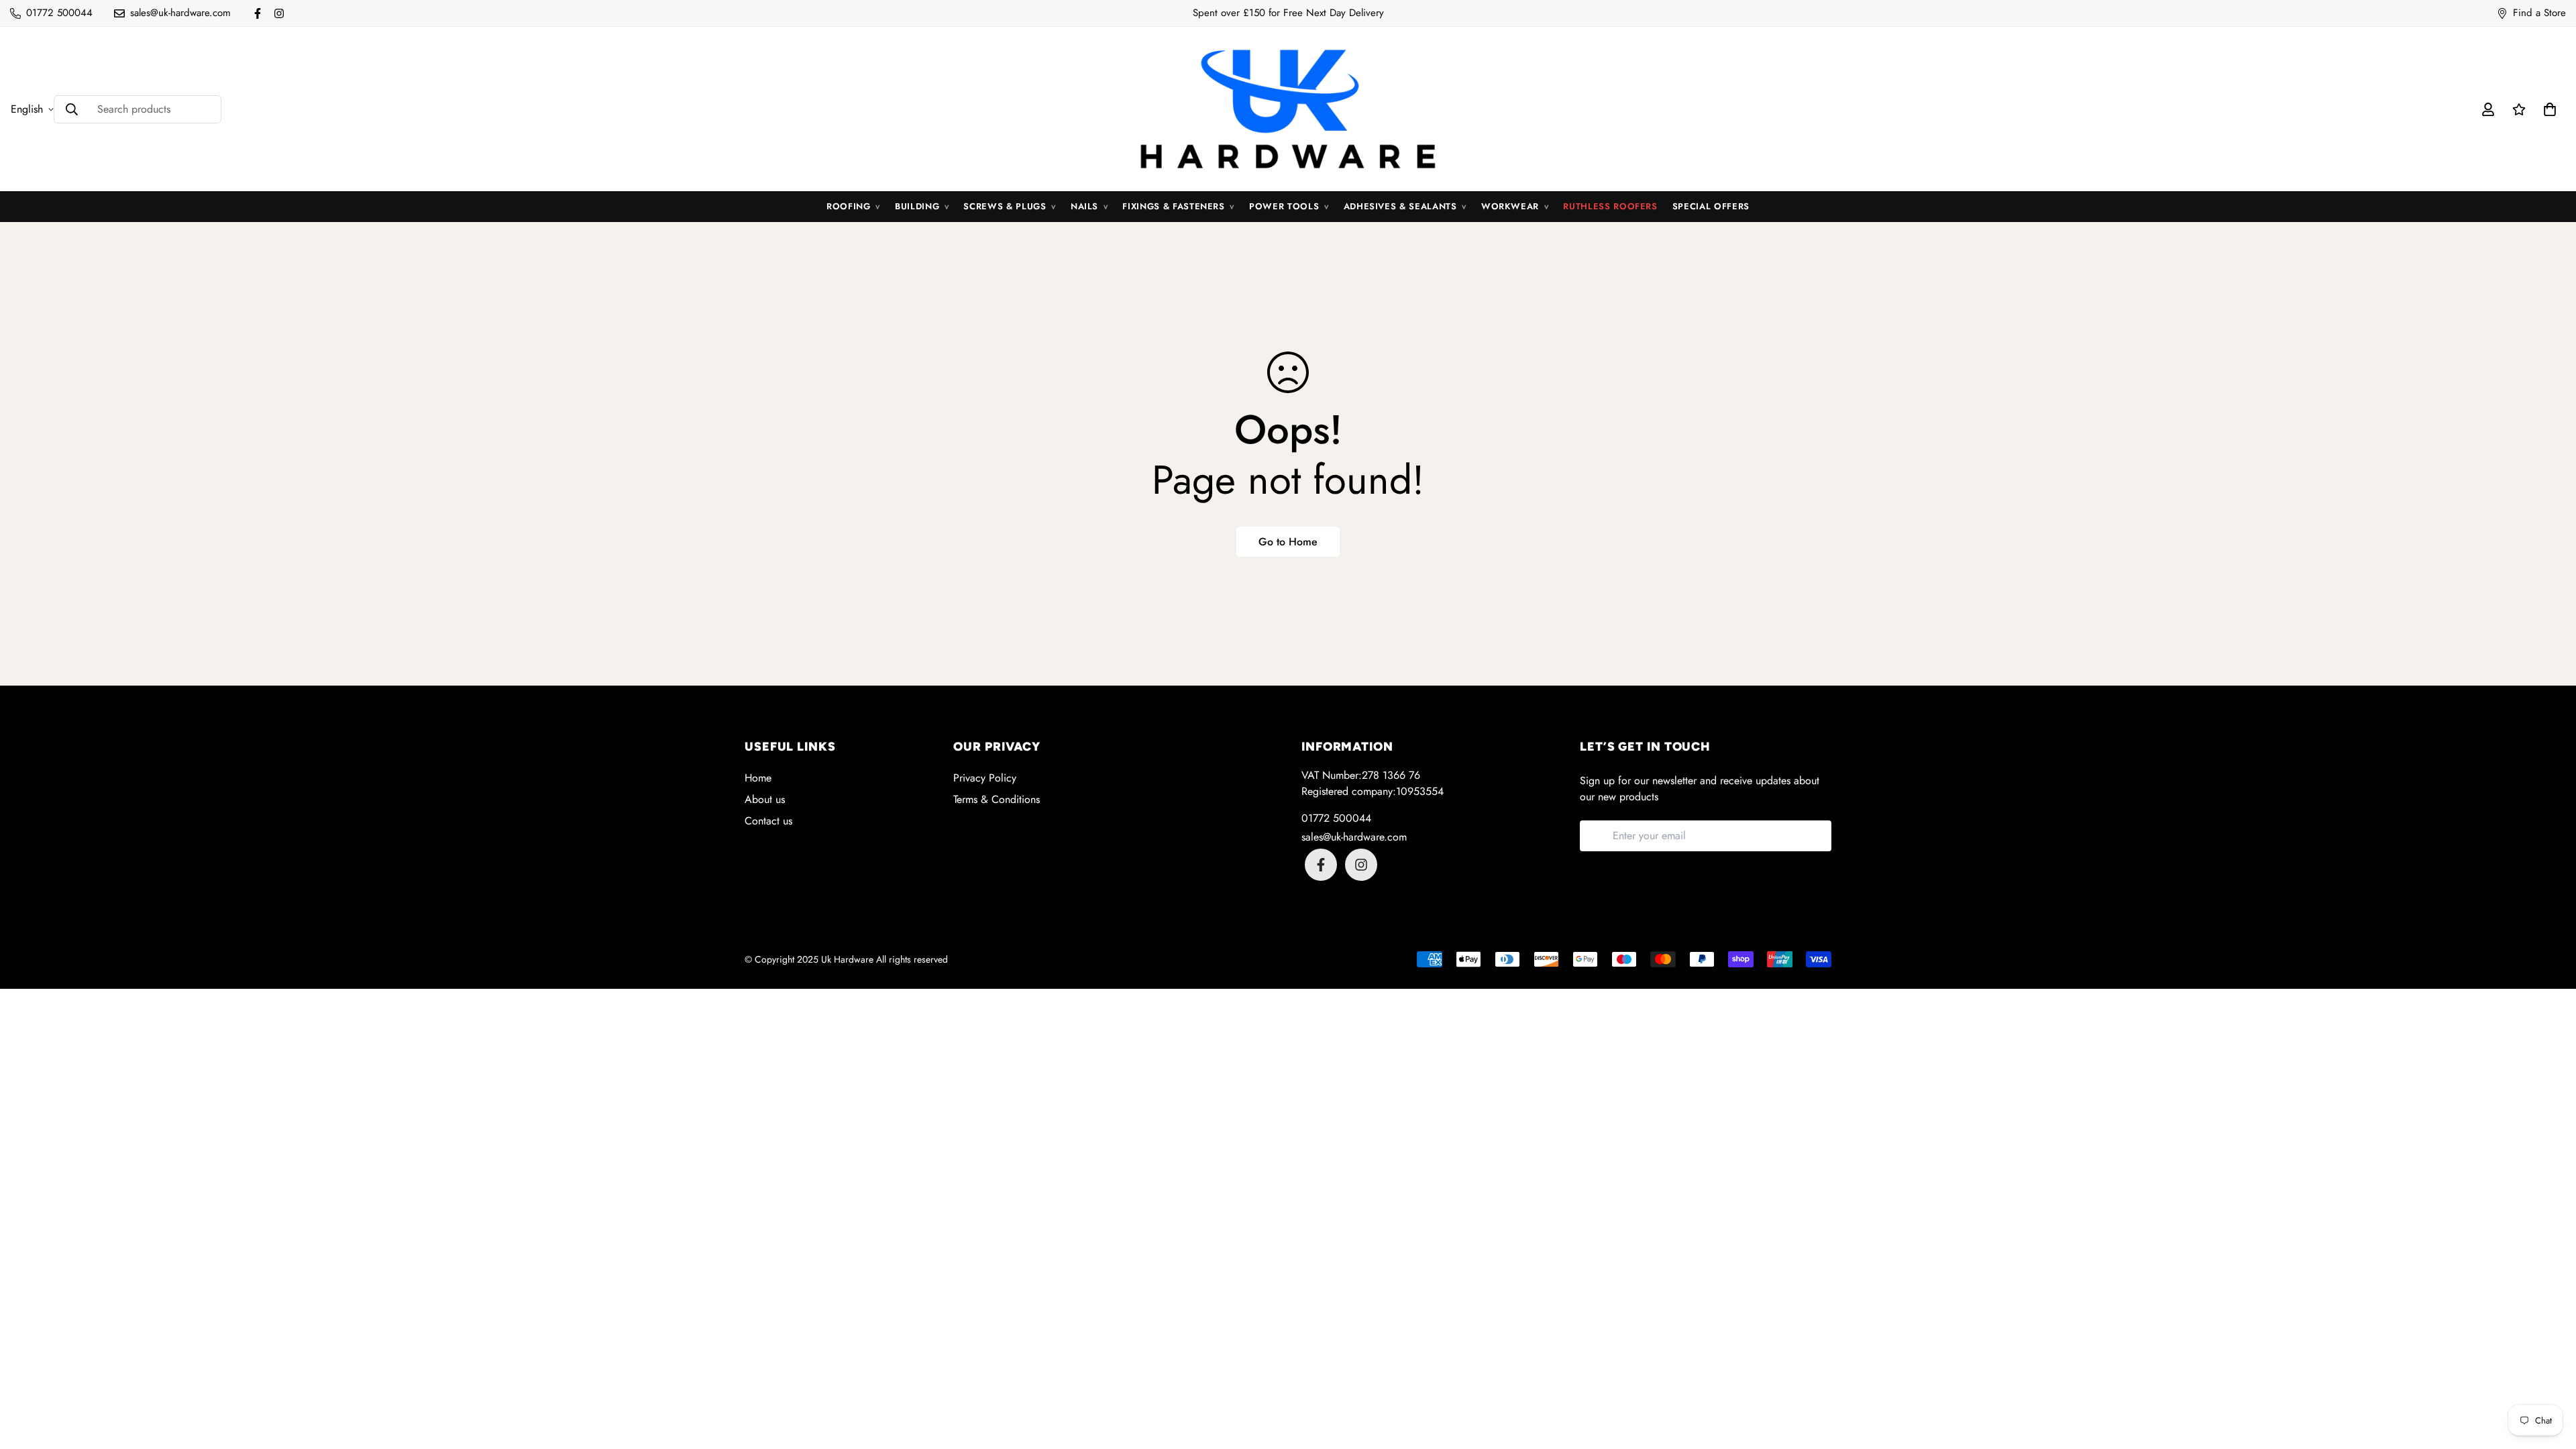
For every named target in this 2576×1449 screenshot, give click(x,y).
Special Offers (1711, 206)
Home (758, 778)
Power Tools (1289, 206)
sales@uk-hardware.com (1354, 837)
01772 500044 (1336, 818)
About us (765, 799)
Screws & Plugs (1009, 206)
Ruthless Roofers (1610, 206)
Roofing (853, 206)
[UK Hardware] (1288, 109)
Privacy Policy (985, 778)
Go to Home (1288, 542)
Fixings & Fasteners (1178, 206)
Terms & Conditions (997, 799)
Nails (1089, 206)
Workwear (1515, 206)
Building (922, 206)
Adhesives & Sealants (1405, 206)
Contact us (768, 821)
